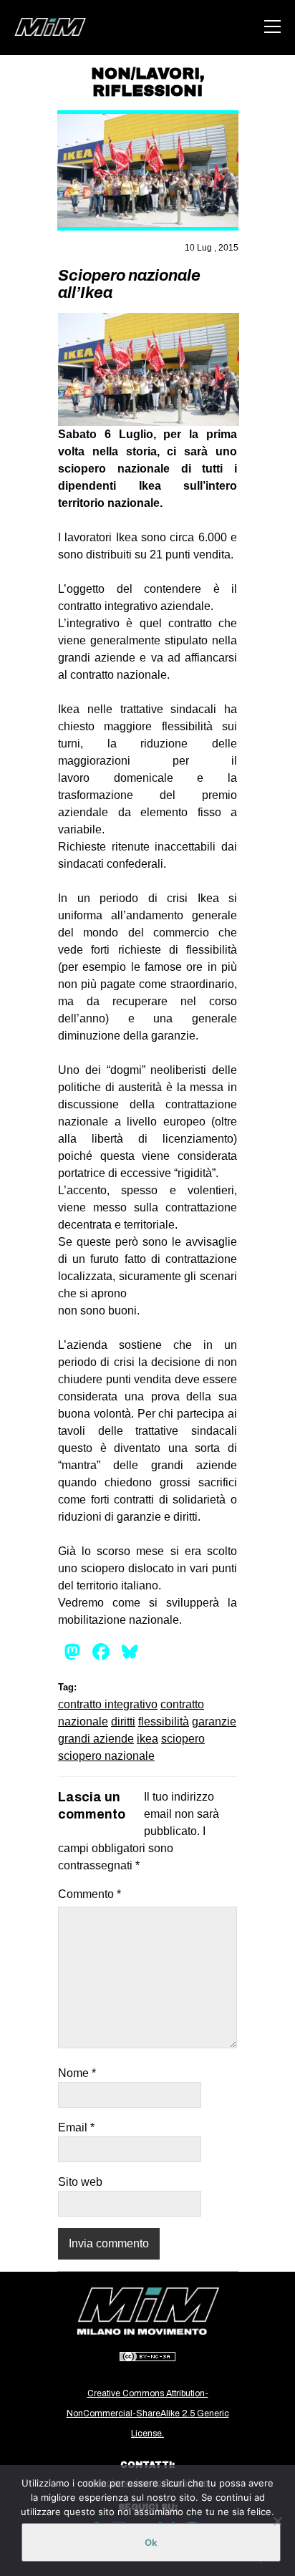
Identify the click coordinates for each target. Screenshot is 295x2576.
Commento (90, 1894)
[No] (277, 2521)
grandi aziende (96, 1739)
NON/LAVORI (145, 74)
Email (76, 2127)
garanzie (214, 1722)
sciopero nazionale (106, 1756)
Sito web (80, 2182)
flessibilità (164, 1722)
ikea (147, 1739)
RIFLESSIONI (147, 91)
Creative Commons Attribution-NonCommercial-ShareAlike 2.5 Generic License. (148, 2413)
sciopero (183, 1739)
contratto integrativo (108, 1704)
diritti (123, 1722)
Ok (151, 2542)
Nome (77, 2073)
